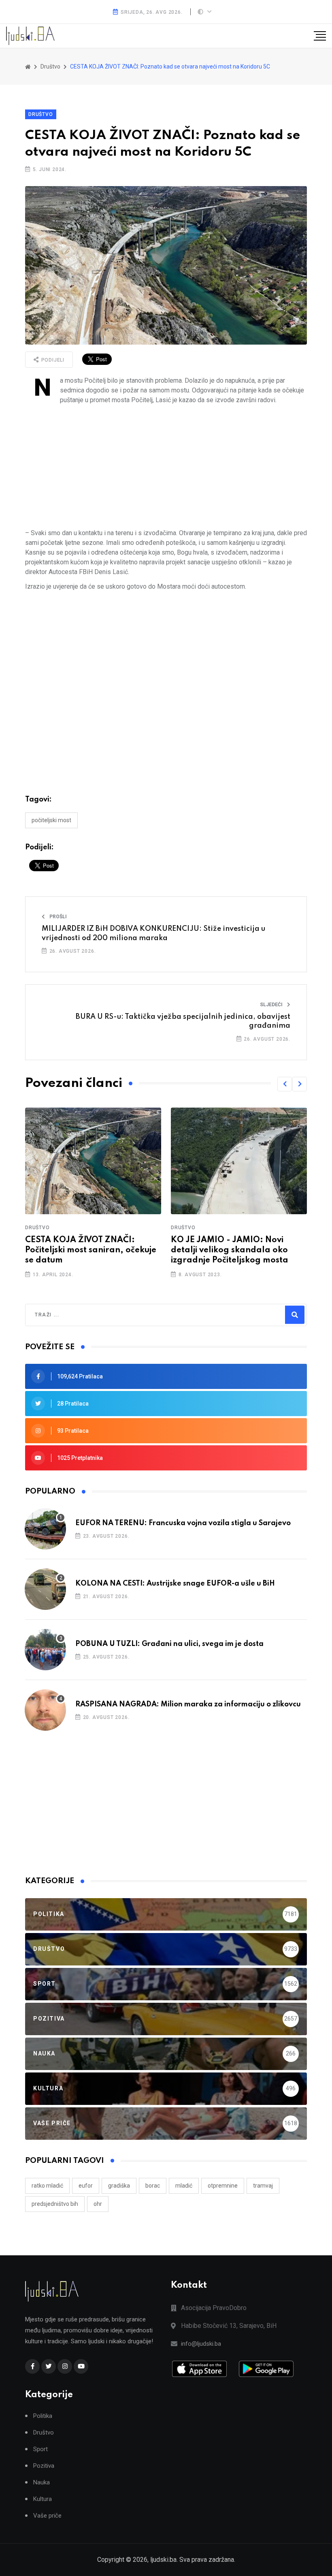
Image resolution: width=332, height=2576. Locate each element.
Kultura (43, 2499)
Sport (40, 2449)
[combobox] (70, 1315)
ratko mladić (47, 2186)
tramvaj (263, 2186)
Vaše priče (47, 2516)
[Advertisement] (166, 467)
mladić (184, 2186)
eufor (86, 2186)
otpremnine (223, 2186)
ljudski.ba (163, 2560)
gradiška (119, 2186)
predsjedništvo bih (55, 2204)
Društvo (41, 114)
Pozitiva (44, 2466)
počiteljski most (51, 820)
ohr (98, 2204)
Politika (43, 2416)
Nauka (41, 2483)
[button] (285, 1084)
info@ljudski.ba (201, 2344)
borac (153, 2186)
